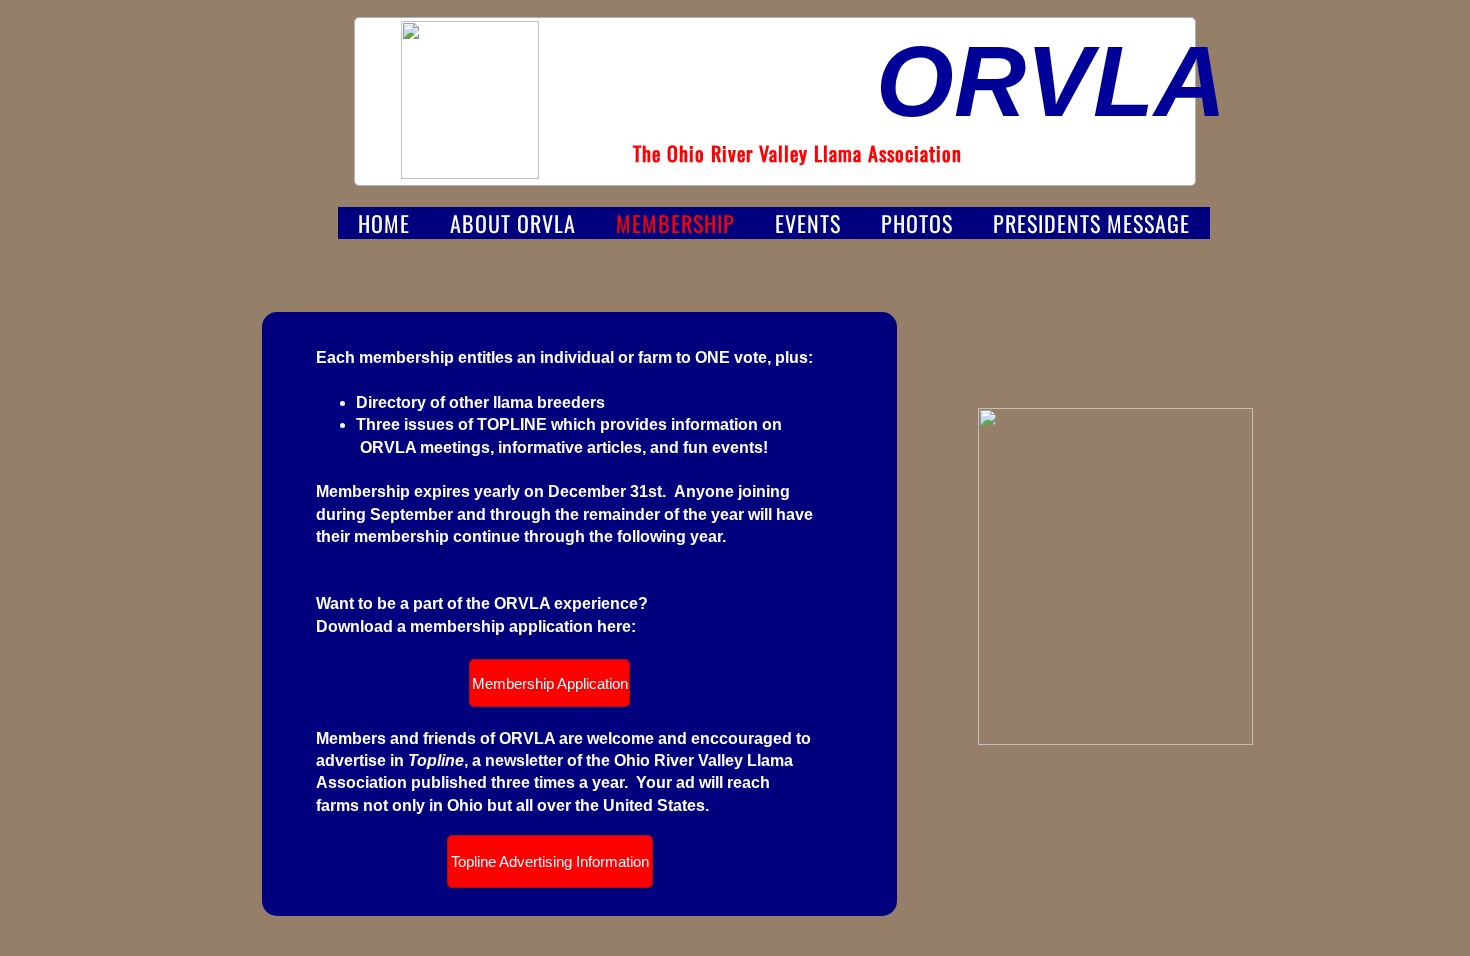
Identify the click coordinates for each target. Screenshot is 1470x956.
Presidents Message (1091, 223)
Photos (917, 223)
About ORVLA (513, 223)
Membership (675, 223)
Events (808, 223)
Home (384, 223)
